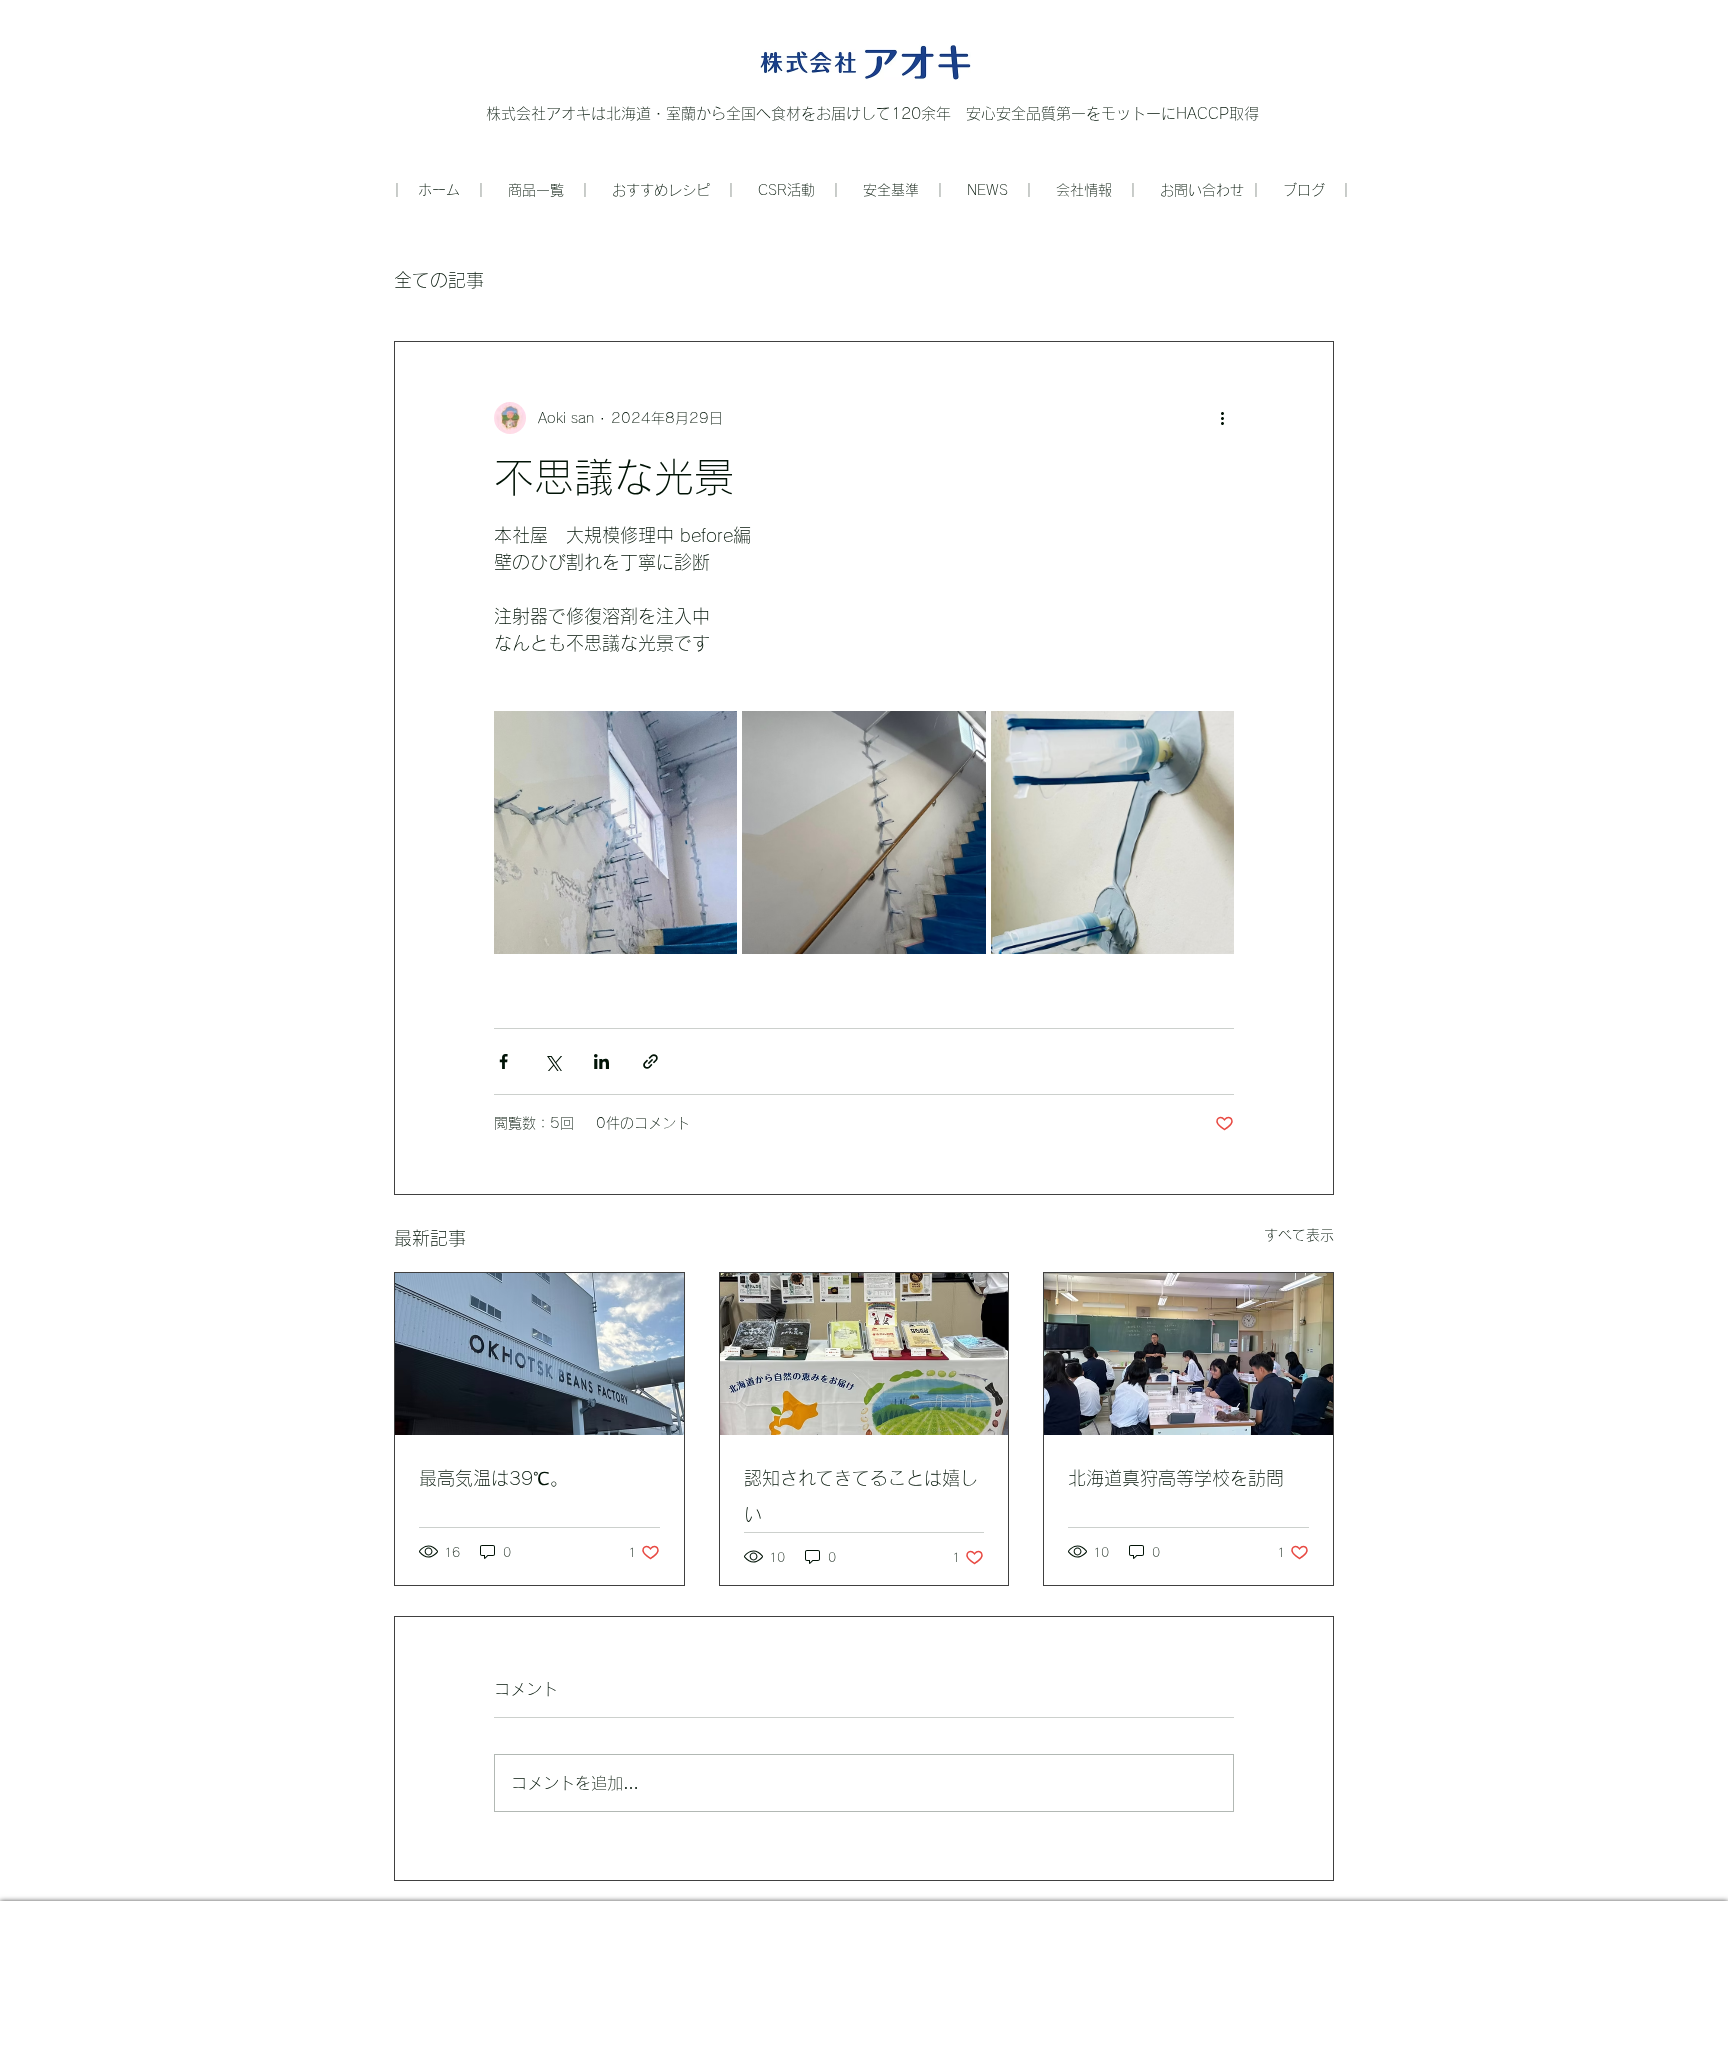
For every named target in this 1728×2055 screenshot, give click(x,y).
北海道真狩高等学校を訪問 (1176, 1478)
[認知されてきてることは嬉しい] (864, 1354)
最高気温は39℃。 (493, 1478)
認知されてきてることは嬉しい (861, 1496)
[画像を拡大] (615, 832)
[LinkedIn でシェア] (601, 1061)
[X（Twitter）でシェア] (552, 1061)
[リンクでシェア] (650, 1061)
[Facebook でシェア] (503, 1061)
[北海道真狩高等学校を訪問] (1188, 1354)
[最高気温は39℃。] (539, 1354)
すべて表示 (1299, 1235)
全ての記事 (439, 280)
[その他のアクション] (1222, 418)
